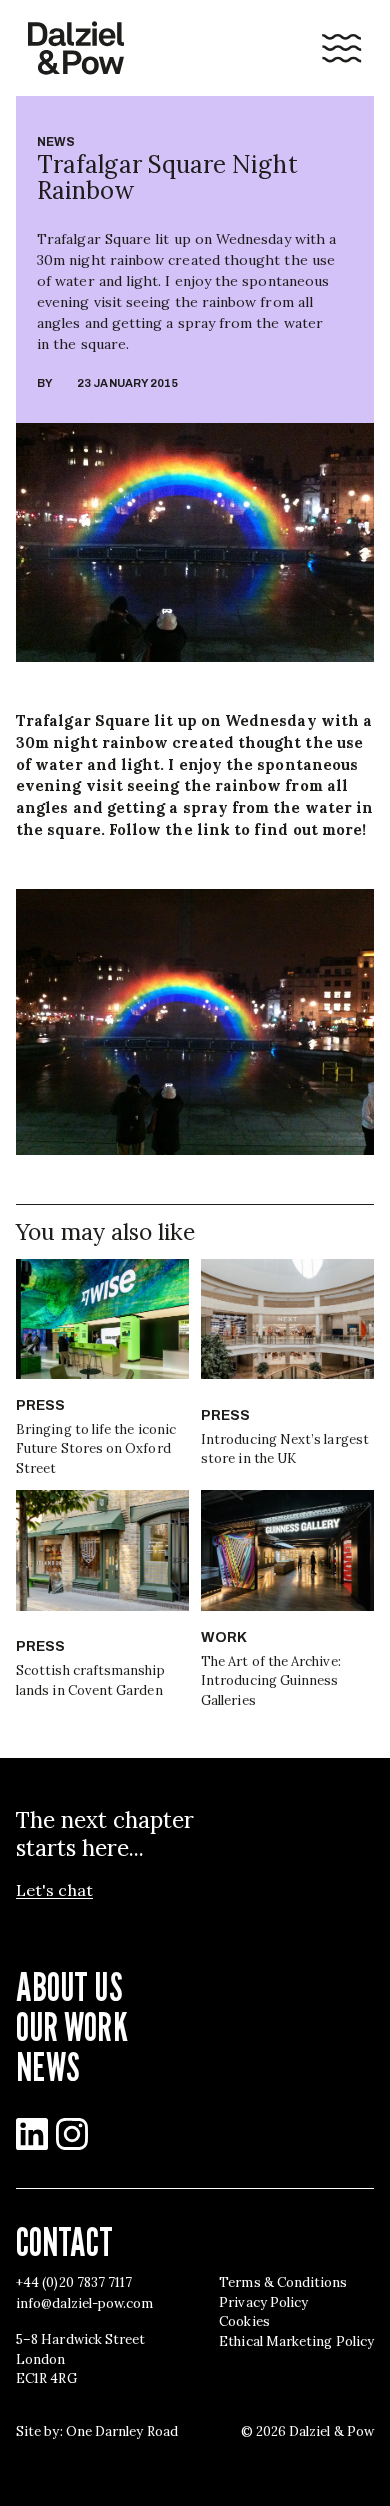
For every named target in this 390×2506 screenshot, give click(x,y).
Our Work (72, 2026)
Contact (65, 2241)
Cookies (244, 2321)
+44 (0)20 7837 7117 (74, 2282)
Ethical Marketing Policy (296, 2341)
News (56, 142)
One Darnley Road (122, 2431)
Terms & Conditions (283, 2282)
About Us (69, 1986)
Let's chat (54, 1890)
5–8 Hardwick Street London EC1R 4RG (80, 2359)
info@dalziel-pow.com (84, 2303)
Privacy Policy (263, 2302)
